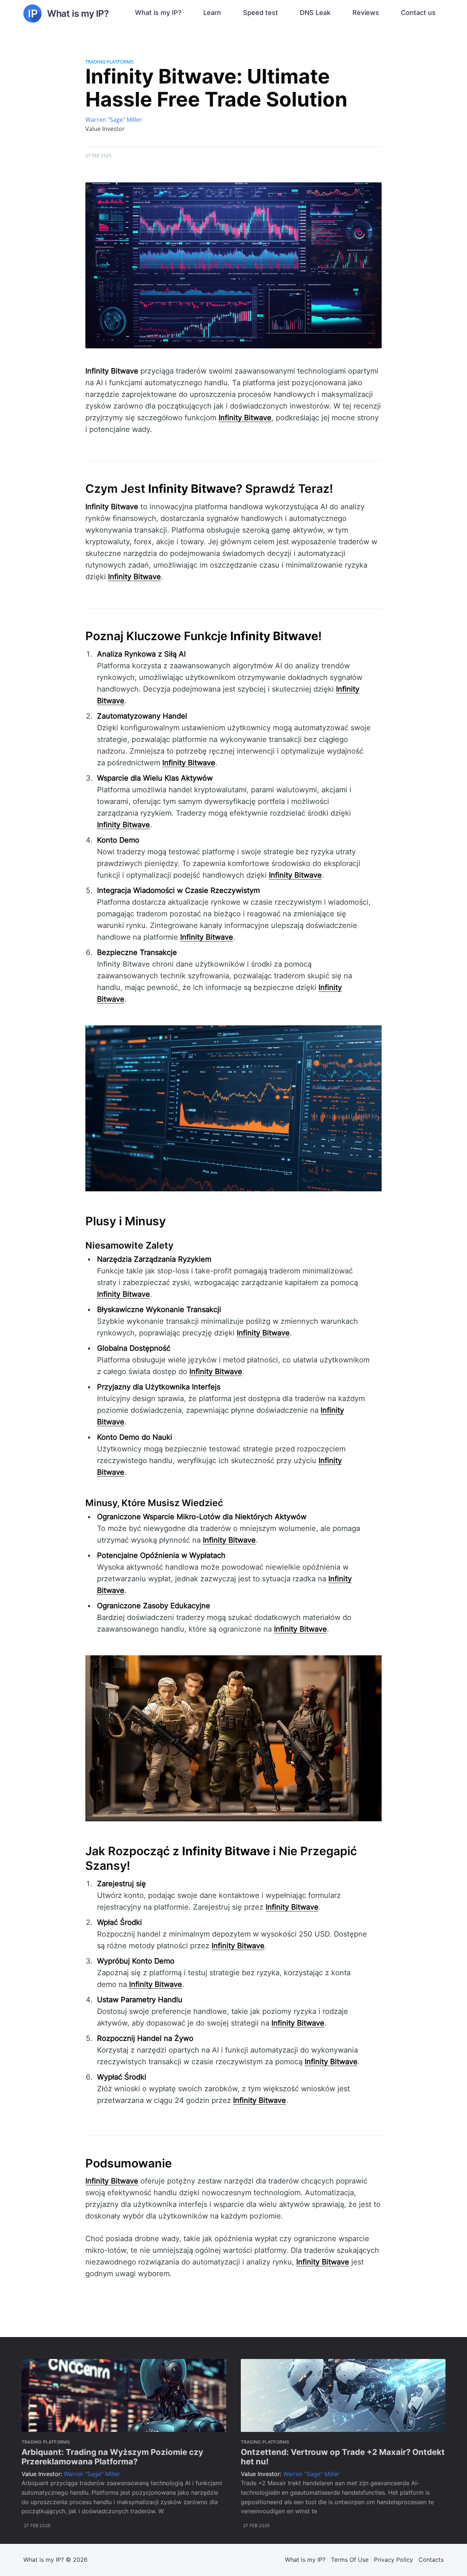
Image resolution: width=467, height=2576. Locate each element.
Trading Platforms (109, 62)
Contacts (431, 2560)
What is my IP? (158, 13)
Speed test (260, 13)
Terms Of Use (350, 2560)
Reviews (366, 13)
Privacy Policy (393, 2560)
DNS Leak (315, 13)
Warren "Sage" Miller (114, 120)
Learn (212, 13)
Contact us (418, 13)
